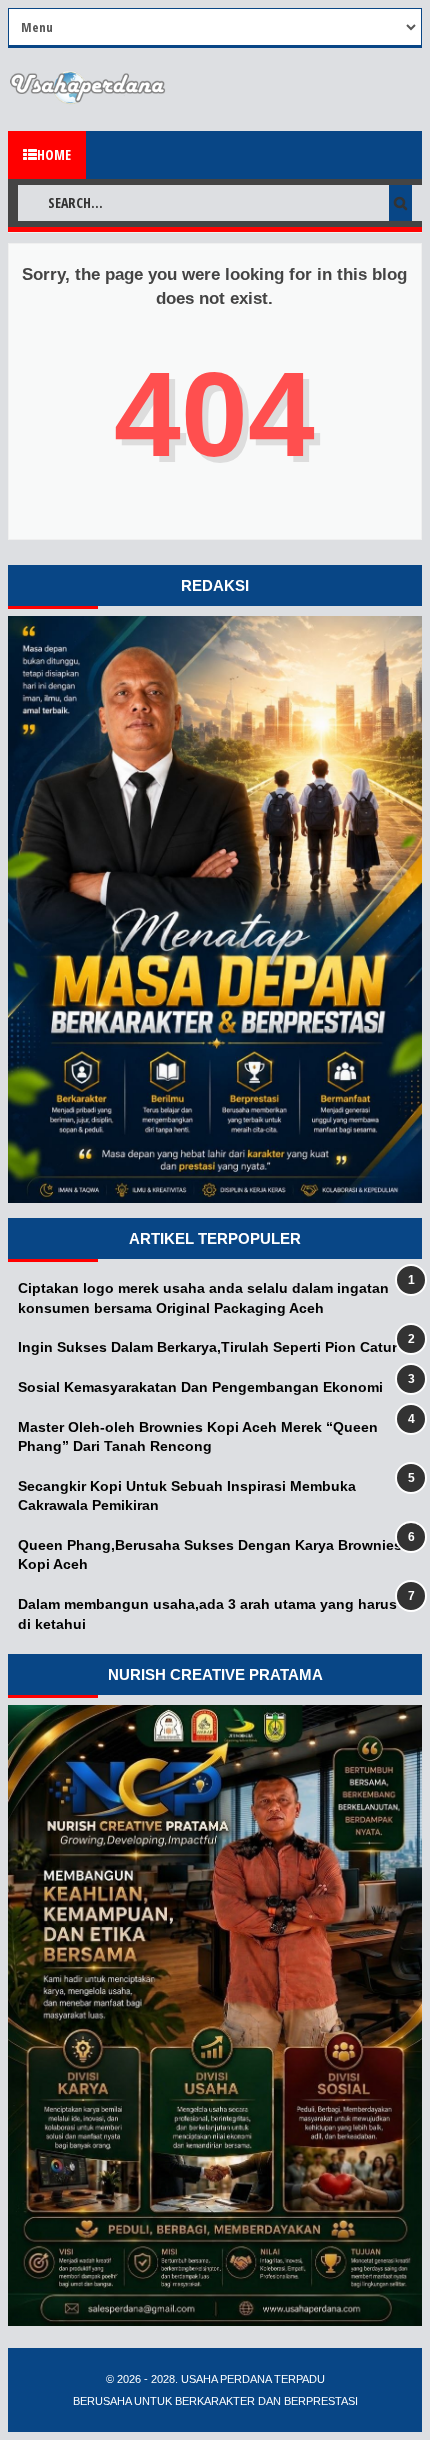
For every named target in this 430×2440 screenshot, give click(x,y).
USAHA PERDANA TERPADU (251, 2379)
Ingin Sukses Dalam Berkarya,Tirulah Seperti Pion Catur (207, 1347)
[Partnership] (215, 1198)
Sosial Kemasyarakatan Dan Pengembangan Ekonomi (200, 1387)
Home (54, 154)
